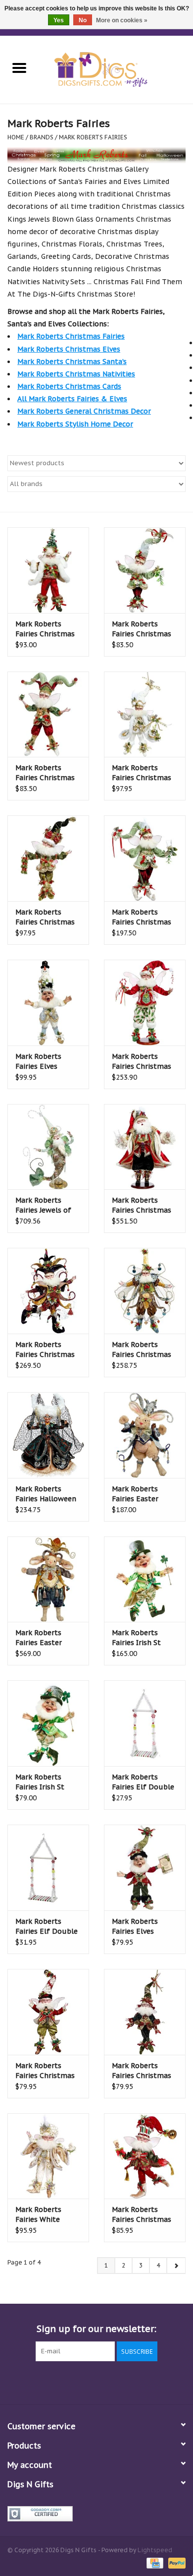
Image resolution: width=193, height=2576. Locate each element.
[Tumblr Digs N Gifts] (132, 2382)
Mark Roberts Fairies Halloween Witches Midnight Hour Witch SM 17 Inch (46, 1494)
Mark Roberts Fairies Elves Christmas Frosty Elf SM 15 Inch (45, 1062)
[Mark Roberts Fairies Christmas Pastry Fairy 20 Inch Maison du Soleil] (145, 1291)
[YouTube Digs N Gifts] (114, 2382)
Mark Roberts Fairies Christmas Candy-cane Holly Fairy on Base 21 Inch (142, 1062)
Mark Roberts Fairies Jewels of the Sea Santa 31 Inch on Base (44, 1205)
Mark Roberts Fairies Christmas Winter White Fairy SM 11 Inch (144, 773)
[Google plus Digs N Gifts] (79, 2382)
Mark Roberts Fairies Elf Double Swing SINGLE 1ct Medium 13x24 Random (47, 1927)
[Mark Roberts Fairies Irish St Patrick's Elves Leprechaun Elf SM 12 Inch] (48, 1723)
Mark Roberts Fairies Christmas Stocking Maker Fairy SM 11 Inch (45, 773)
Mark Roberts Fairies (93, 137)
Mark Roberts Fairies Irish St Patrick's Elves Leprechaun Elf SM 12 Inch (48, 1782)
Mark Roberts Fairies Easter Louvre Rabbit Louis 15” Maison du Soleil (140, 1494)
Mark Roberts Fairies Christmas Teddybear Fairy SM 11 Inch (48, 2071)
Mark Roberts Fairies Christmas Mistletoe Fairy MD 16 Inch (144, 917)
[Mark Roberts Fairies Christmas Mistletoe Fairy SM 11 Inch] (145, 570)
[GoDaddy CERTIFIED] (96, 2514)
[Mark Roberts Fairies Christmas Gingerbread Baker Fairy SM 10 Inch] (145, 2156)
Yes (59, 20)
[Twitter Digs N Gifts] (61, 2382)
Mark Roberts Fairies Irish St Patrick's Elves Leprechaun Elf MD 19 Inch (145, 1638)
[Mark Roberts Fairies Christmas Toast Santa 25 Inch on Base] (145, 1147)
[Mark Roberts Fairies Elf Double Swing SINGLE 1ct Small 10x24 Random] (145, 1723)
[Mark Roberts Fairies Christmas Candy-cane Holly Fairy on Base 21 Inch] (145, 1003)
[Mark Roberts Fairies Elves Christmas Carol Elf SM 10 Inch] (145, 1868)
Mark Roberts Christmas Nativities (76, 374)
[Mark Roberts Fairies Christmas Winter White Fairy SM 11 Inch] (145, 714)
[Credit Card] (154, 2562)
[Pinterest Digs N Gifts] (96, 2382)
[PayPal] (175, 2562)
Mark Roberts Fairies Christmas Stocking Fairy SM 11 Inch (142, 2071)
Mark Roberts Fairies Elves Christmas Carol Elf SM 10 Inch (140, 1927)
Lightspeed (155, 2550)
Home (16, 137)
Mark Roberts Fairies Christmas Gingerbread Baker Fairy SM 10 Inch (143, 2215)
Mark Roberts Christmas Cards (69, 386)
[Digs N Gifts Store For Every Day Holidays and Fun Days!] (116, 69)
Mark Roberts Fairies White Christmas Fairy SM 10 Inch (48, 2215)
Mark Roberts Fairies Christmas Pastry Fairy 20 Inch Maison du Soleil (145, 1350)
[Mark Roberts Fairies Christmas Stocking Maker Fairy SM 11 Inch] (48, 714)
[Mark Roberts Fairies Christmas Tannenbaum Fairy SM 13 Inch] (48, 570)
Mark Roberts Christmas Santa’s (72, 362)
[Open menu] (19, 67)
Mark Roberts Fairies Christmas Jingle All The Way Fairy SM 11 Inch (46, 917)
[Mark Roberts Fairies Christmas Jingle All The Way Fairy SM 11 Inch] (48, 858)
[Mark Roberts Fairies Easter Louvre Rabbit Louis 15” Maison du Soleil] (145, 1435)
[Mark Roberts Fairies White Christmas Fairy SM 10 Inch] (48, 2156)
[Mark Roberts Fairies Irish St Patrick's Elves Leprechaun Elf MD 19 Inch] (145, 1579)
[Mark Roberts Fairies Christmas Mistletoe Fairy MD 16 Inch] (145, 858)
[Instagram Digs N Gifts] (150, 2382)
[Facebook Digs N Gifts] (43, 2382)
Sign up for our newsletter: (96, 2329)
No (83, 20)
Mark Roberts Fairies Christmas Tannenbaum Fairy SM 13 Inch (47, 629)
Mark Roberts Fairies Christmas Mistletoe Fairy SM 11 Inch (143, 629)
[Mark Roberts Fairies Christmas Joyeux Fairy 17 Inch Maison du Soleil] (48, 1291)
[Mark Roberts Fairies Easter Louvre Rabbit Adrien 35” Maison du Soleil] (48, 1579)
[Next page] (176, 2266)
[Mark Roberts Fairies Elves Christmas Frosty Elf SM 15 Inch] (48, 1003)
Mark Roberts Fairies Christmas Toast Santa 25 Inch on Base (142, 1205)
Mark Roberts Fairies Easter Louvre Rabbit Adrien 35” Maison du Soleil (46, 1638)
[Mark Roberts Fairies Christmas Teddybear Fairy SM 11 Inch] (48, 2012)
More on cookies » (122, 20)
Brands (42, 137)
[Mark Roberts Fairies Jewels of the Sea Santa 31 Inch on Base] (48, 1147)
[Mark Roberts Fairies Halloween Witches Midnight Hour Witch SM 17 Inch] (48, 1435)
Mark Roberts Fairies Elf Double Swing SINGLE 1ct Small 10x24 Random (143, 1782)
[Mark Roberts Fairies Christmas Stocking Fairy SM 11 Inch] (145, 2012)
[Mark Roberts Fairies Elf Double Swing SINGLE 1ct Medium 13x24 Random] (48, 1868)
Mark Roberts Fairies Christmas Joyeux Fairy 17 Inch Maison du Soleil (45, 1350)
